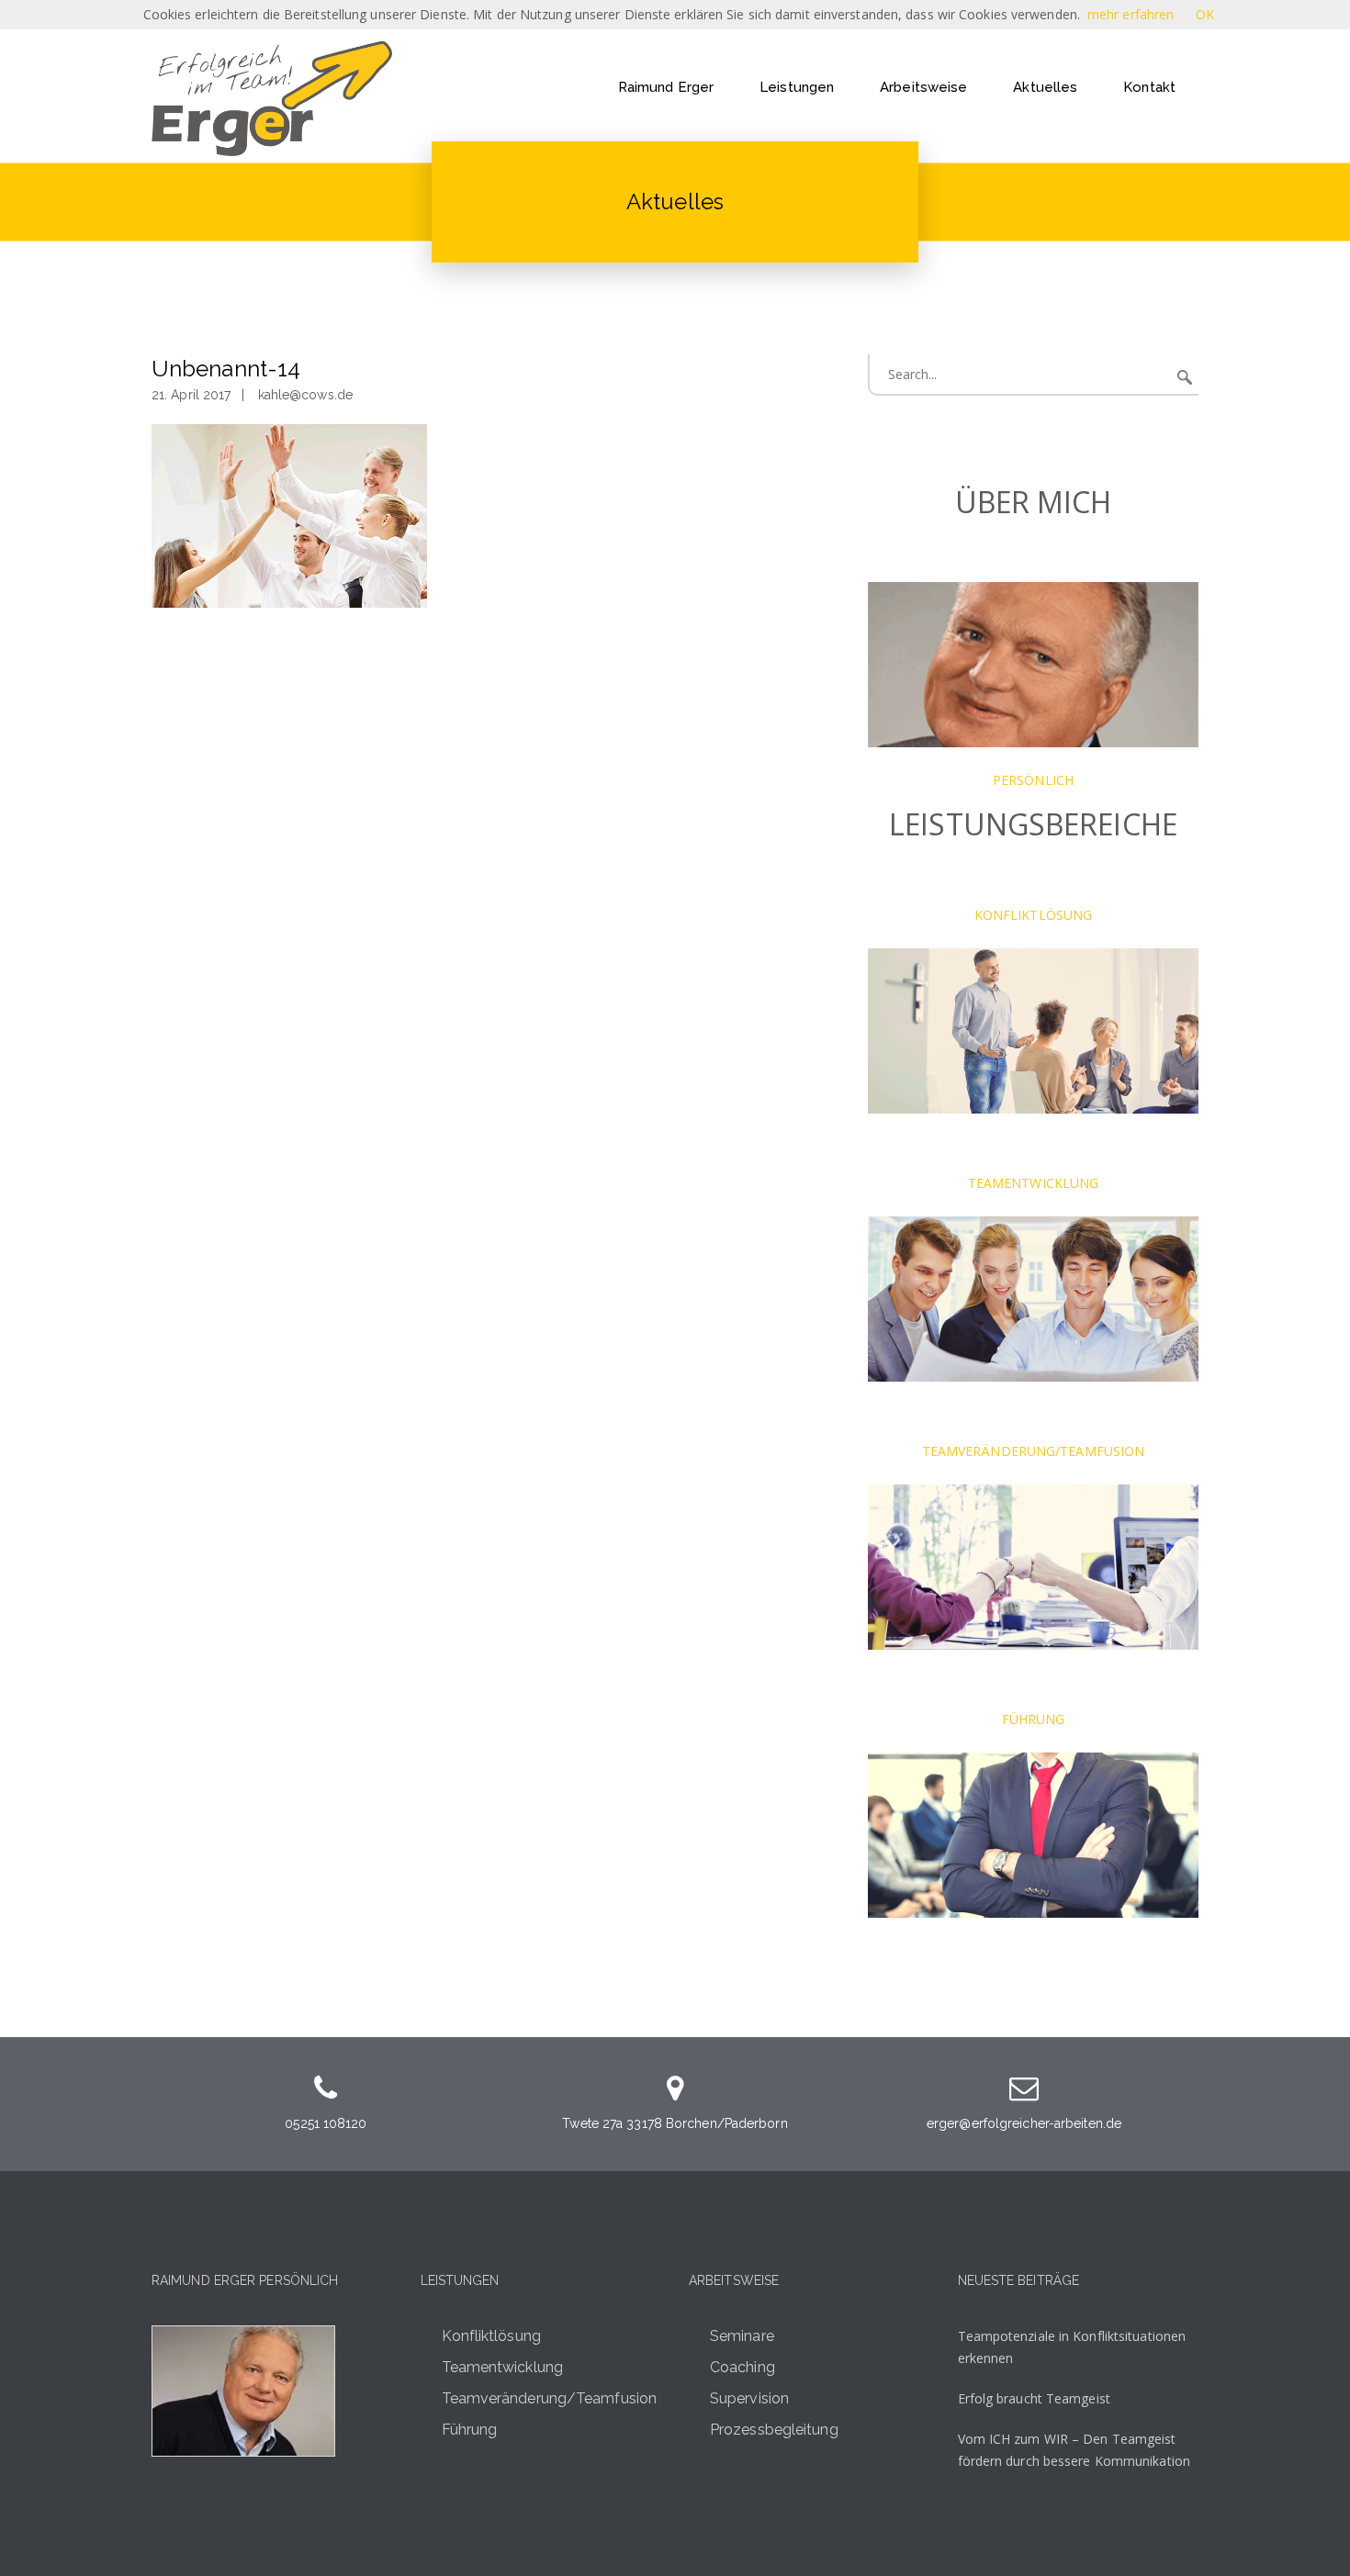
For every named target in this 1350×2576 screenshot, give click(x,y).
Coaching (742, 2367)
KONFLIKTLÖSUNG (1033, 915)
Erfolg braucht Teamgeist (1034, 2398)
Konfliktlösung (491, 2336)
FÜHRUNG (1034, 1719)
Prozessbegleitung (774, 2430)
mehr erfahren (1131, 14)
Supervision (749, 2398)
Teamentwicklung (503, 2367)
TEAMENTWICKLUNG (1034, 1183)
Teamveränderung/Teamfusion (550, 2398)
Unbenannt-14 (226, 369)
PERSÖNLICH (1033, 780)
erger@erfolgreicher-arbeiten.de (1024, 2123)
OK (1205, 14)
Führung (470, 2430)
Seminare (742, 2336)
